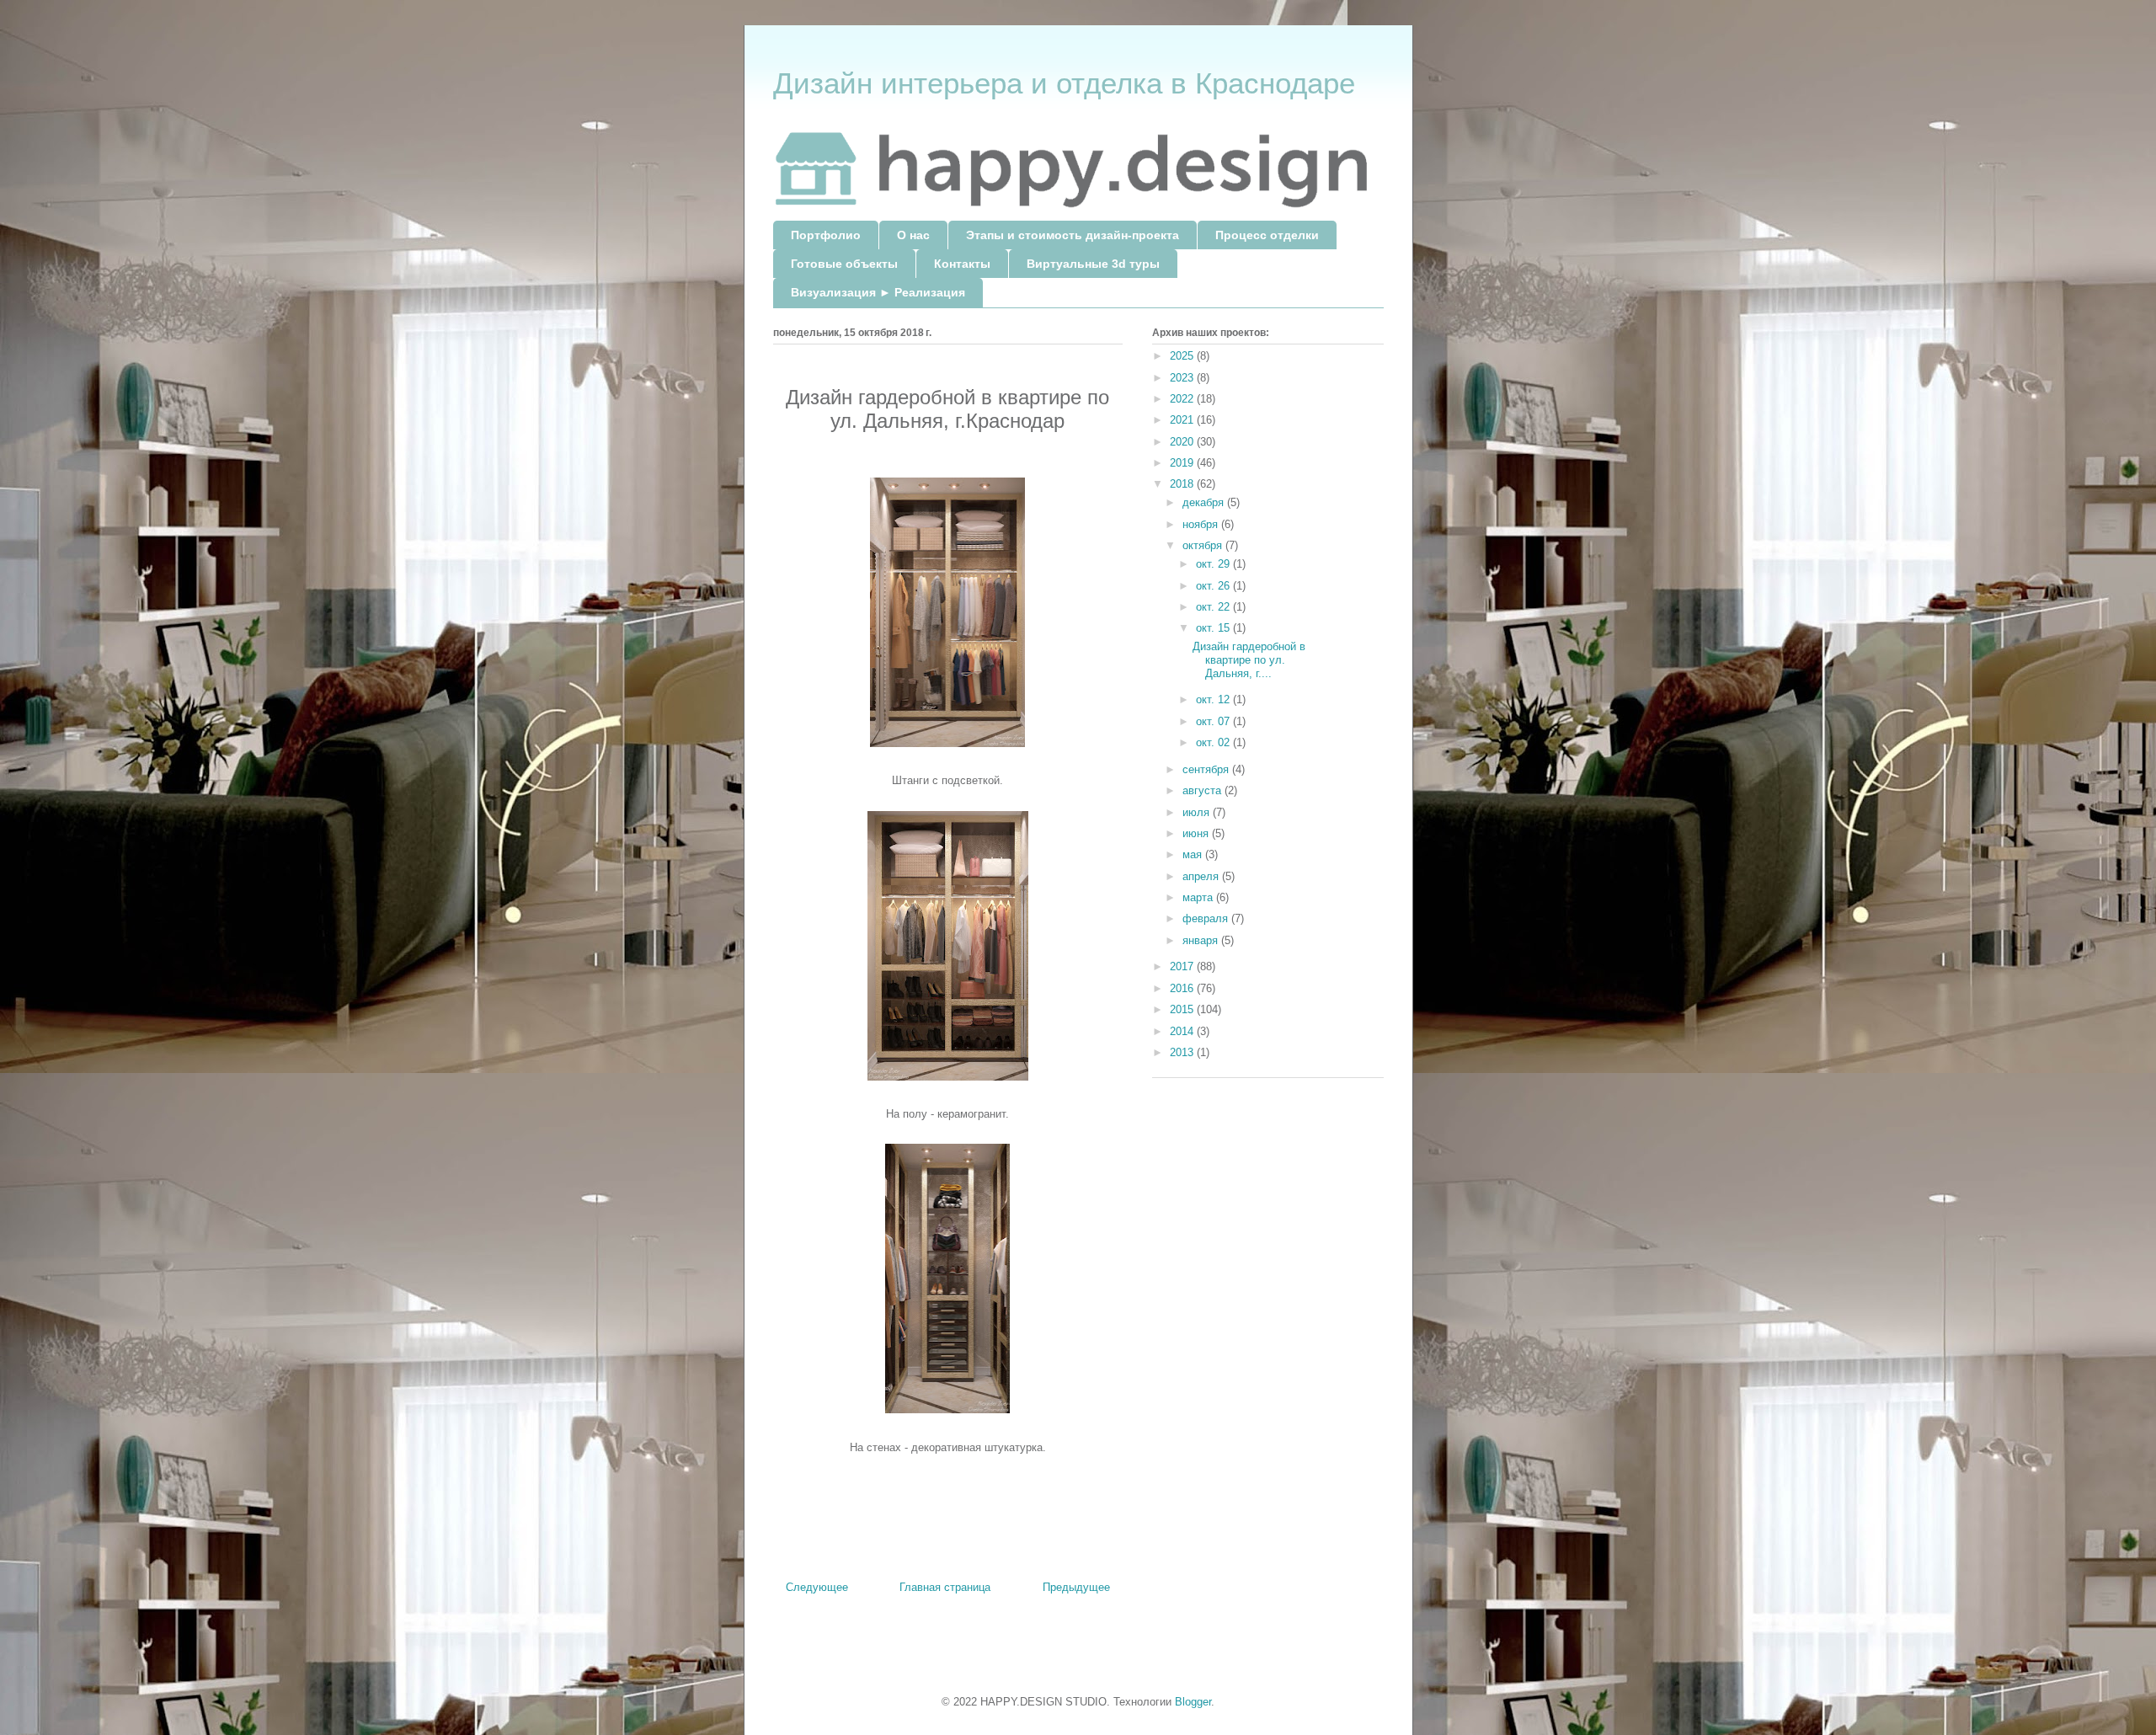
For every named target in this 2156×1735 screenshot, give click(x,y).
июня (1197, 833)
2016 (1183, 988)
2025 (1183, 356)
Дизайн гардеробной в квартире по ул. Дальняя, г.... (1249, 659)
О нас (913, 235)
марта (1199, 897)
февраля (1207, 918)
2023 (1183, 378)
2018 (1183, 484)
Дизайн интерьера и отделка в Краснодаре (1064, 83)
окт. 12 (1214, 699)
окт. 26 (1214, 586)
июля (1198, 812)
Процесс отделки (1267, 235)
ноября (1202, 524)
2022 (1183, 399)
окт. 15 (1214, 628)
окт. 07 (1214, 721)
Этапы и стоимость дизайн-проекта (1073, 235)
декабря (1205, 502)
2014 (1183, 1031)
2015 (1183, 1009)
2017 (1183, 966)
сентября (1207, 769)
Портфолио (826, 235)
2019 (1183, 463)
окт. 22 (1214, 607)
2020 (1183, 442)
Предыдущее (1076, 1587)
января (1202, 940)
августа (1203, 790)
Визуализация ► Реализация (878, 292)
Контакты (962, 264)
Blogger (1193, 1702)
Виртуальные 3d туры (1093, 264)
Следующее (817, 1587)
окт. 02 (1214, 742)
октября (1204, 545)
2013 (1183, 1052)
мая (1194, 854)
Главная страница (945, 1587)
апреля (1202, 876)
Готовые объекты (844, 264)
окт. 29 (1214, 564)
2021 (1183, 420)
